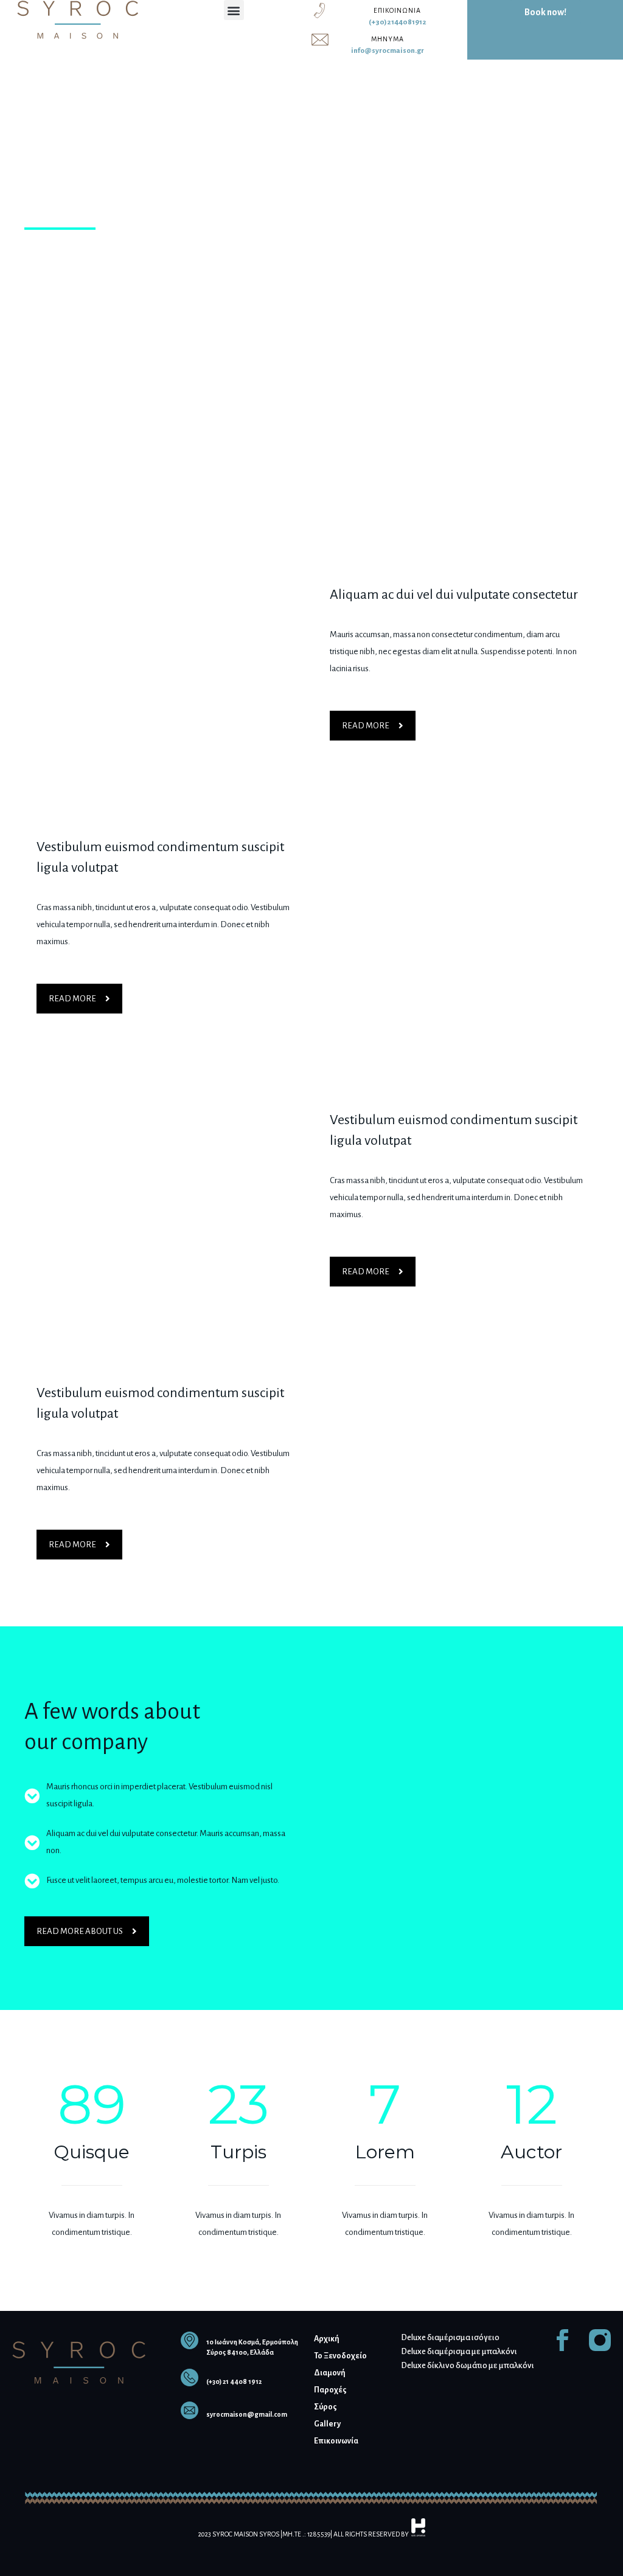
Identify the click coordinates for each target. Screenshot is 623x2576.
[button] (234, 10)
